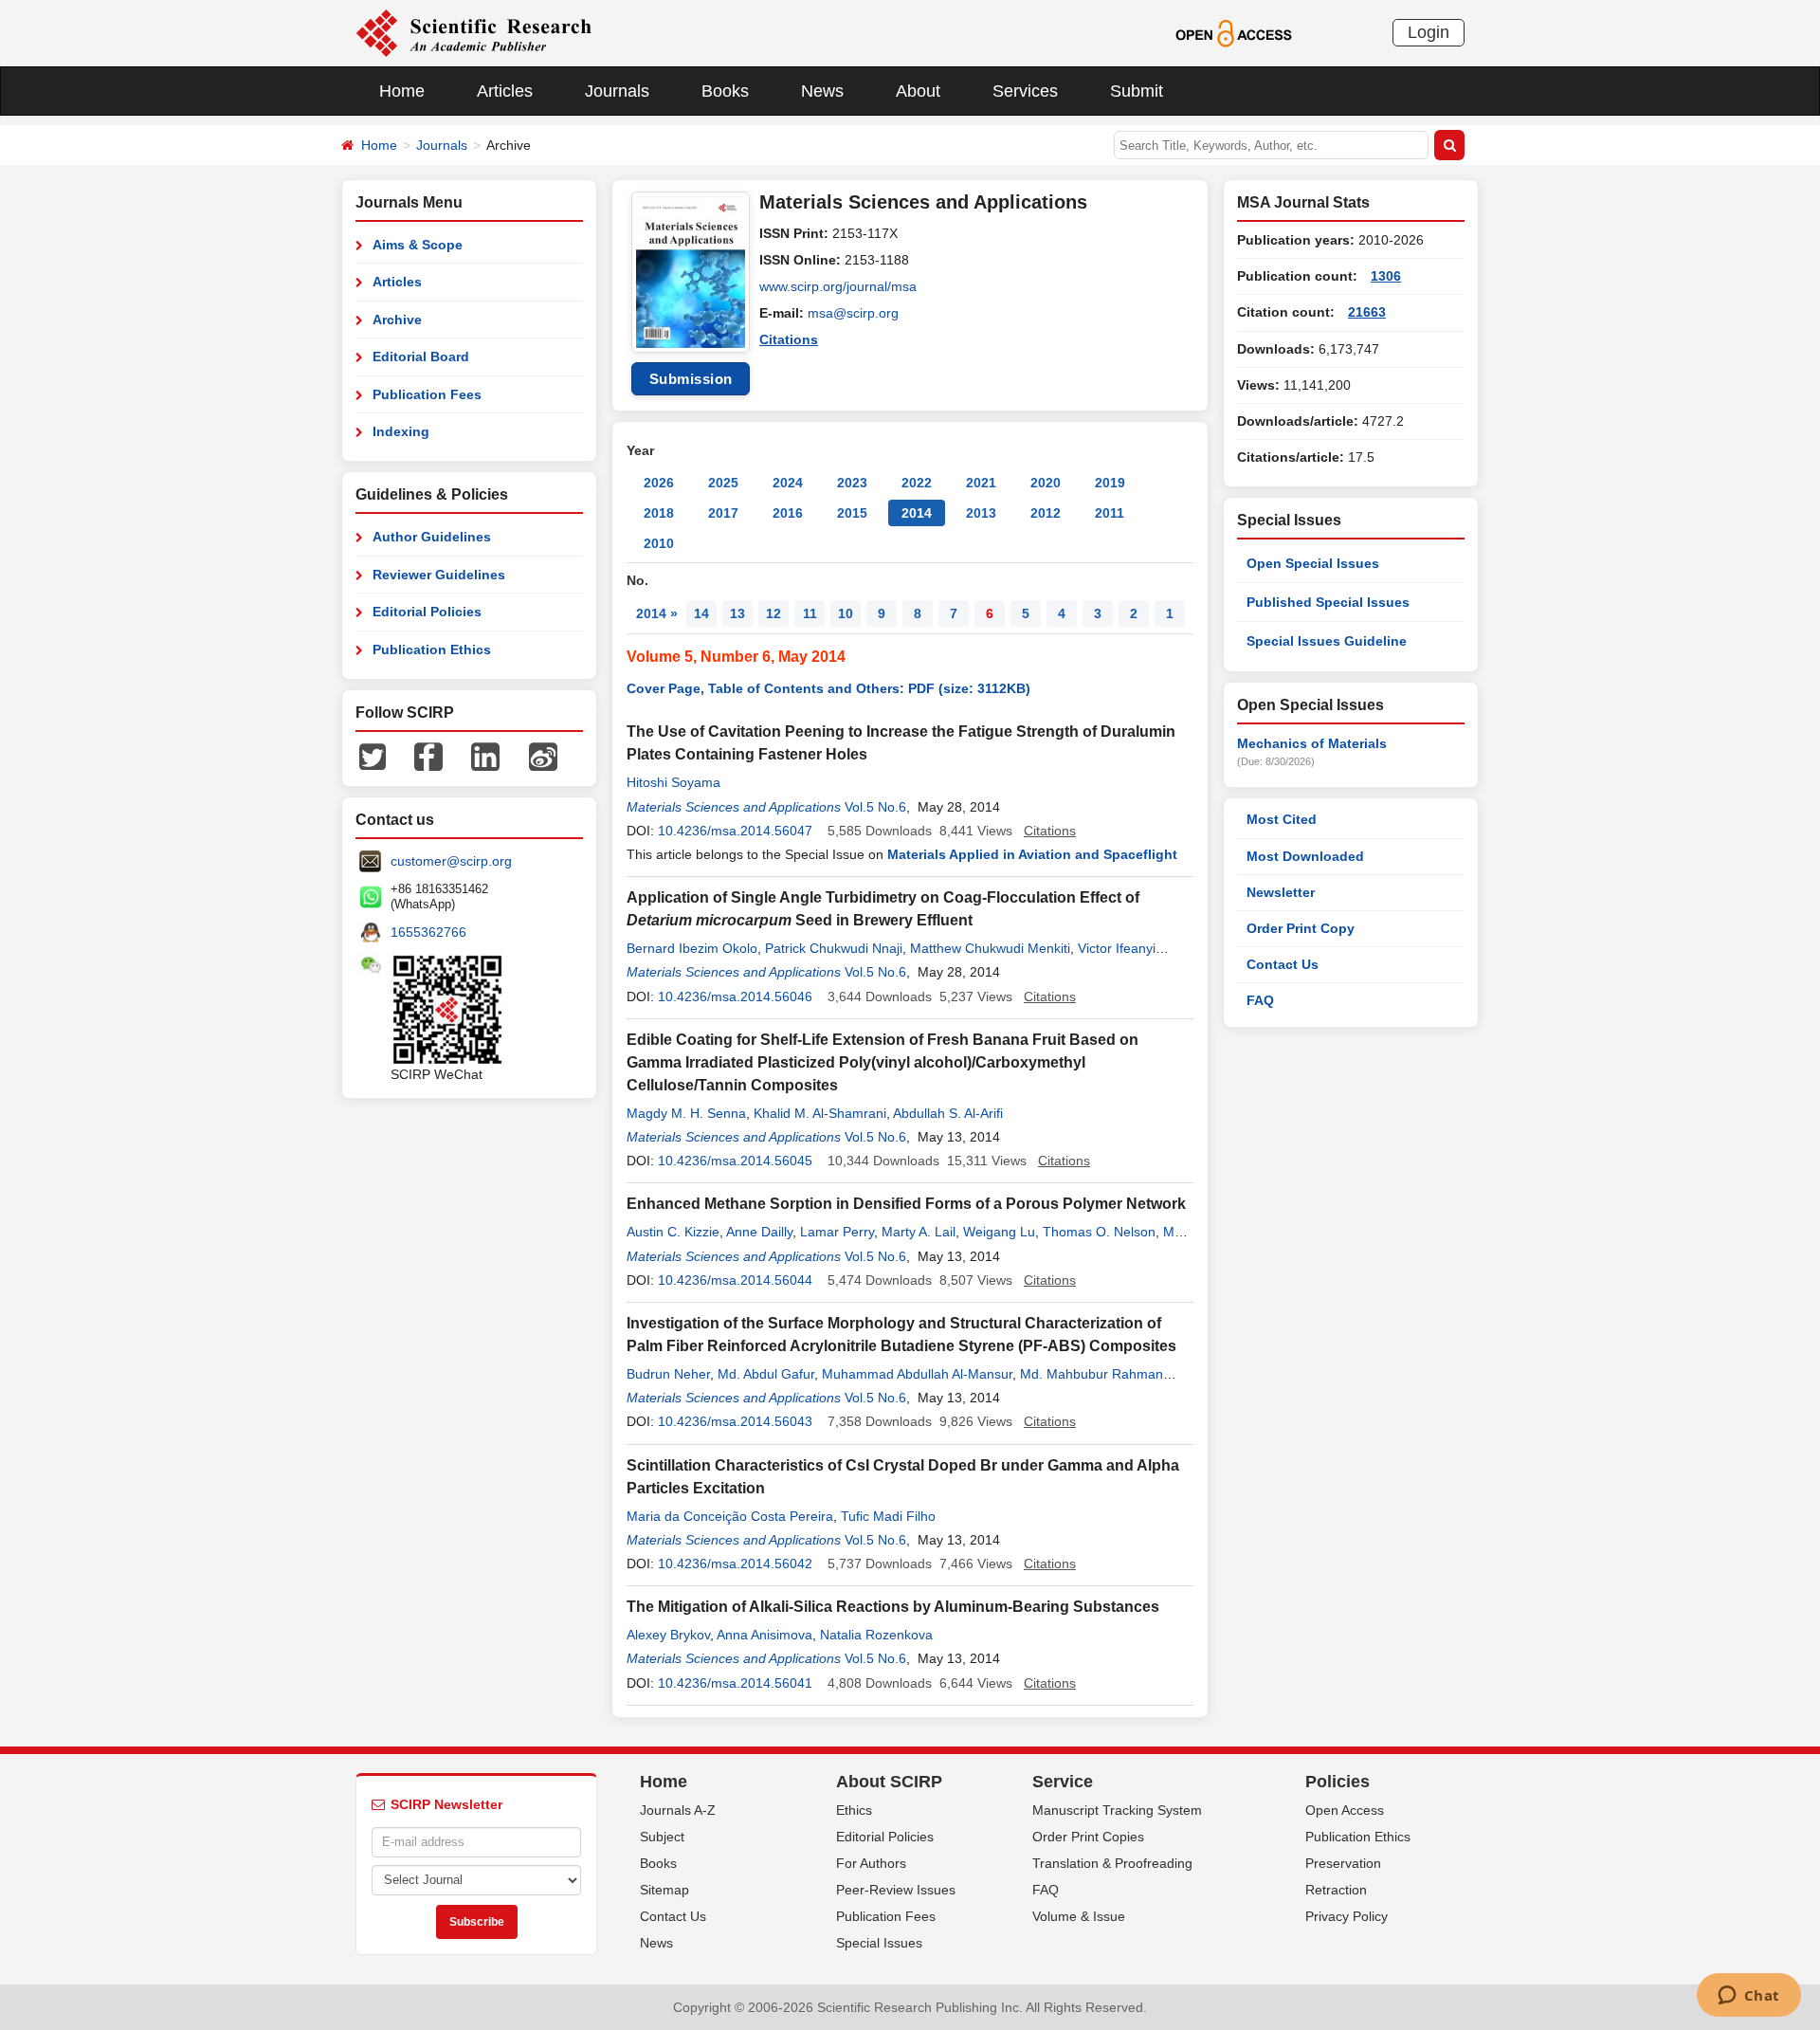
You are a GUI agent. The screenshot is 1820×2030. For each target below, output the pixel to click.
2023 (852, 483)
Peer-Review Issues (896, 1890)
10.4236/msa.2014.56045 (735, 1161)
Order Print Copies (1088, 1837)
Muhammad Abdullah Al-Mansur (917, 1374)
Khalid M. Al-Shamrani (820, 1113)
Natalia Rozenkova (876, 1635)
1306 (1386, 276)
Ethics (854, 1810)
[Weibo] (543, 756)
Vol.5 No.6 (875, 807)
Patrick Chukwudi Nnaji (834, 948)
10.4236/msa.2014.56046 (735, 997)
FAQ (1260, 1000)
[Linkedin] (485, 756)
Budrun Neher (668, 1374)
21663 (1367, 312)
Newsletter (1281, 892)
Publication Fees (427, 394)
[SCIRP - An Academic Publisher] (473, 32)
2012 (1046, 513)
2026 (659, 483)
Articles (505, 91)
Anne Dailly (759, 1232)
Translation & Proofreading (1112, 1863)
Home (402, 91)
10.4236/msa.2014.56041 (735, 1683)
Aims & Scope (418, 245)
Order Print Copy (1301, 928)
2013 (981, 513)
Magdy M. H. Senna (686, 1113)
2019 (1110, 483)
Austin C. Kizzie (673, 1232)
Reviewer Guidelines (439, 575)
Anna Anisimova (764, 1635)
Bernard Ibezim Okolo (692, 948)
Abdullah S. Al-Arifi (948, 1113)
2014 (917, 513)
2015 (852, 513)
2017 (723, 513)
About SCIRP (889, 1782)
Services (1025, 91)
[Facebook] (428, 756)
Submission (691, 379)
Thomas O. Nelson (1099, 1232)
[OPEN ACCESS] (1234, 32)
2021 (981, 483)
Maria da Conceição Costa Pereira (730, 1516)
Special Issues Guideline (1327, 641)
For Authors (871, 1863)
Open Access (1345, 1810)
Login (1429, 32)
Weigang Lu (999, 1232)
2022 (917, 483)
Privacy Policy (1347, 1916)
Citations (789, 339)
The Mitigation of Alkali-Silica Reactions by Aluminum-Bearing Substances (893, 1607)
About (918, 91)
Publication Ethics (432, 649)
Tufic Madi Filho (888, 1516)
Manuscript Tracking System (1117, 1810)
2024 (788, 483)
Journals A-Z (678, 1810)
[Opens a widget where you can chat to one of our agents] (1748, 1997)
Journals (617, 91)
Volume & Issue (1079, 1916)
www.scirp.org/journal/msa (838, 286)
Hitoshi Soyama (673, 782)
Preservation (1343, 1863)
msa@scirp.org (853, 313)
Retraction (1336, 1890)
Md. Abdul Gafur (766, 1374)
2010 (659, 543)
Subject (662, 1837)
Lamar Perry (837, 1232)
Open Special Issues (1313, 563)
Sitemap (664, 1890)
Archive (397, 320)
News (822, 91)
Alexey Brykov (668, 1635)
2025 (723, 483)
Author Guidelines (432, 537)
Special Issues (879, 1943)
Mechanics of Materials (1312, 743)
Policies (1338, 1782)
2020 (1046, 483)
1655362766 (428, 932)
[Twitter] (373, 756)
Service (1063, 1782)
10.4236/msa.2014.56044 (735, 1280)
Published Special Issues (1328, 602)
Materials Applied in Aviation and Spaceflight (1032, 854)
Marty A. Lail (919, 1232)
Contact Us (1283, 964)
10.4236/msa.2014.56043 (735, 1421)
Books (725, 91)
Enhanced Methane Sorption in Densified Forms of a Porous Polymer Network (906, 1204)
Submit (1137, 91)
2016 (788, 513)
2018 (659, 513)
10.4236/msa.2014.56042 (735, 1564)
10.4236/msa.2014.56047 (735, 831)
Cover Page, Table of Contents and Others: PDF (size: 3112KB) (828, 688)
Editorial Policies (427, 612)
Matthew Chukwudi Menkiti (990, 948)
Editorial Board (421, 357)
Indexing (401, 431)
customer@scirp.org (451, 861)
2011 (1110, 513)
